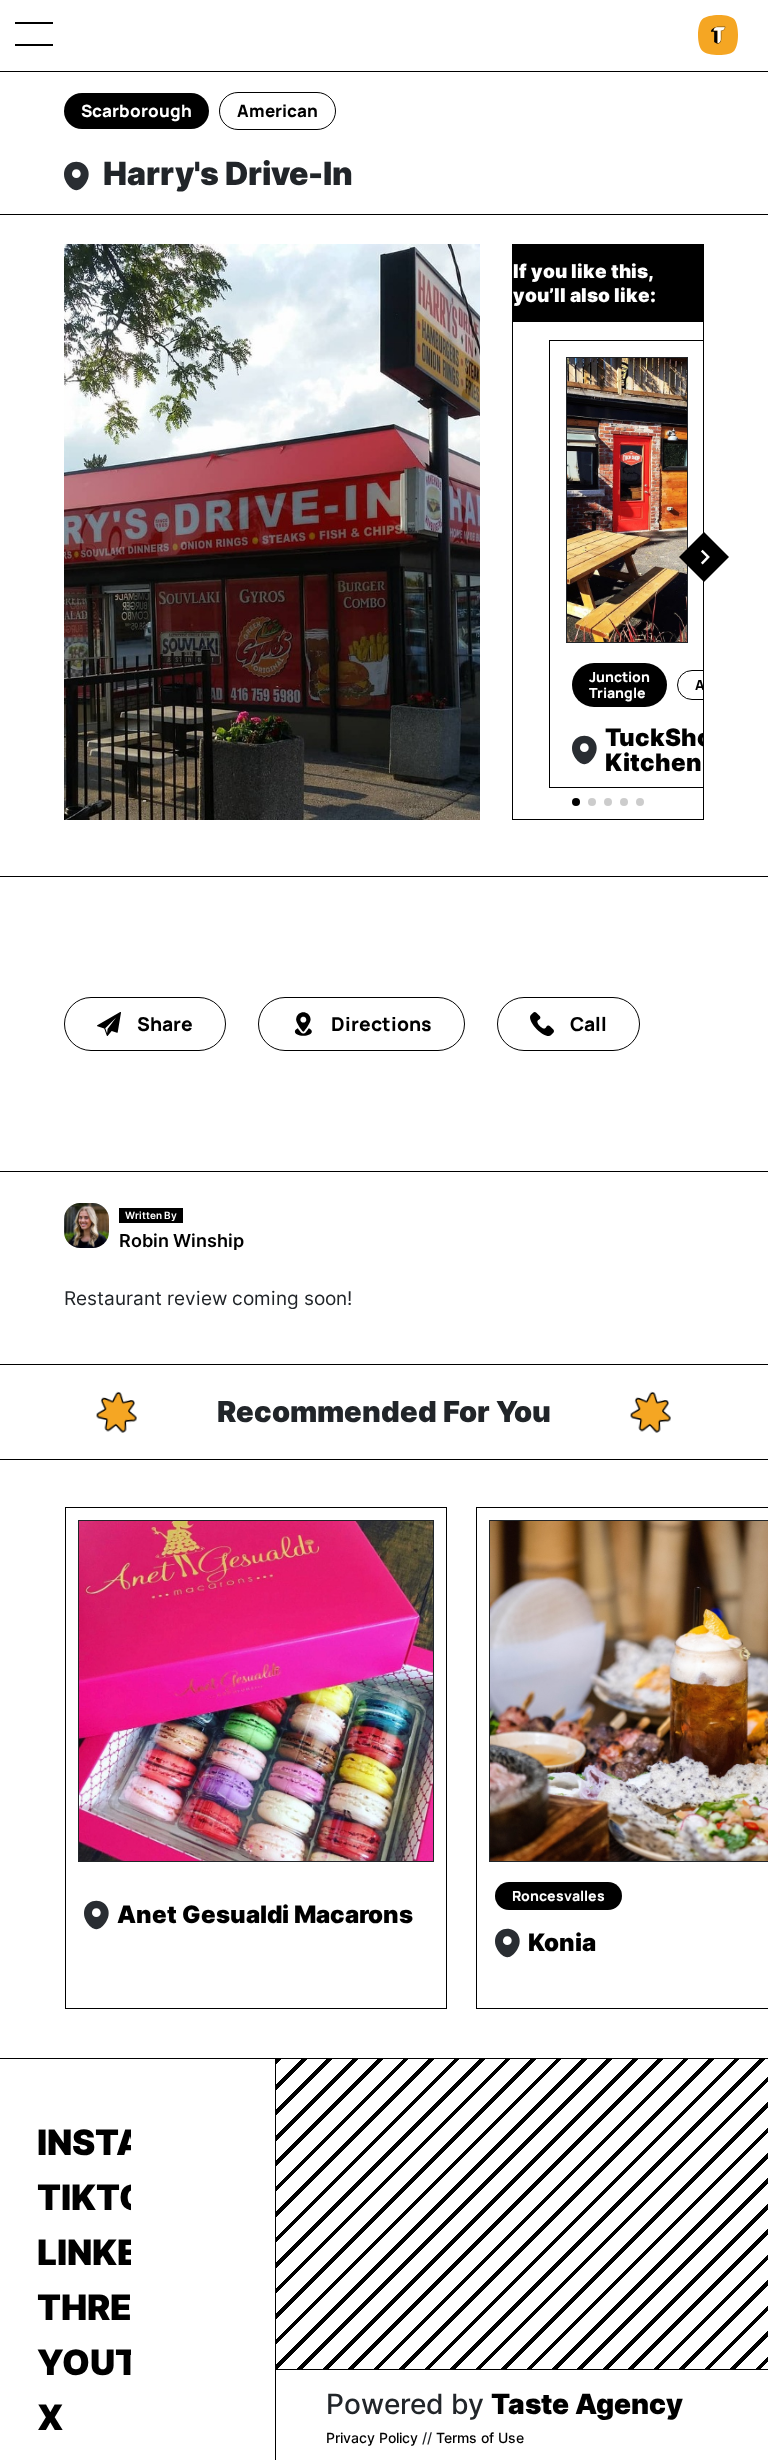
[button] (704, 557)
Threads (84, 2307)
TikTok (84, 2197)
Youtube (84, 2362)
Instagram (84, 2142)
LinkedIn (84, 2252)
